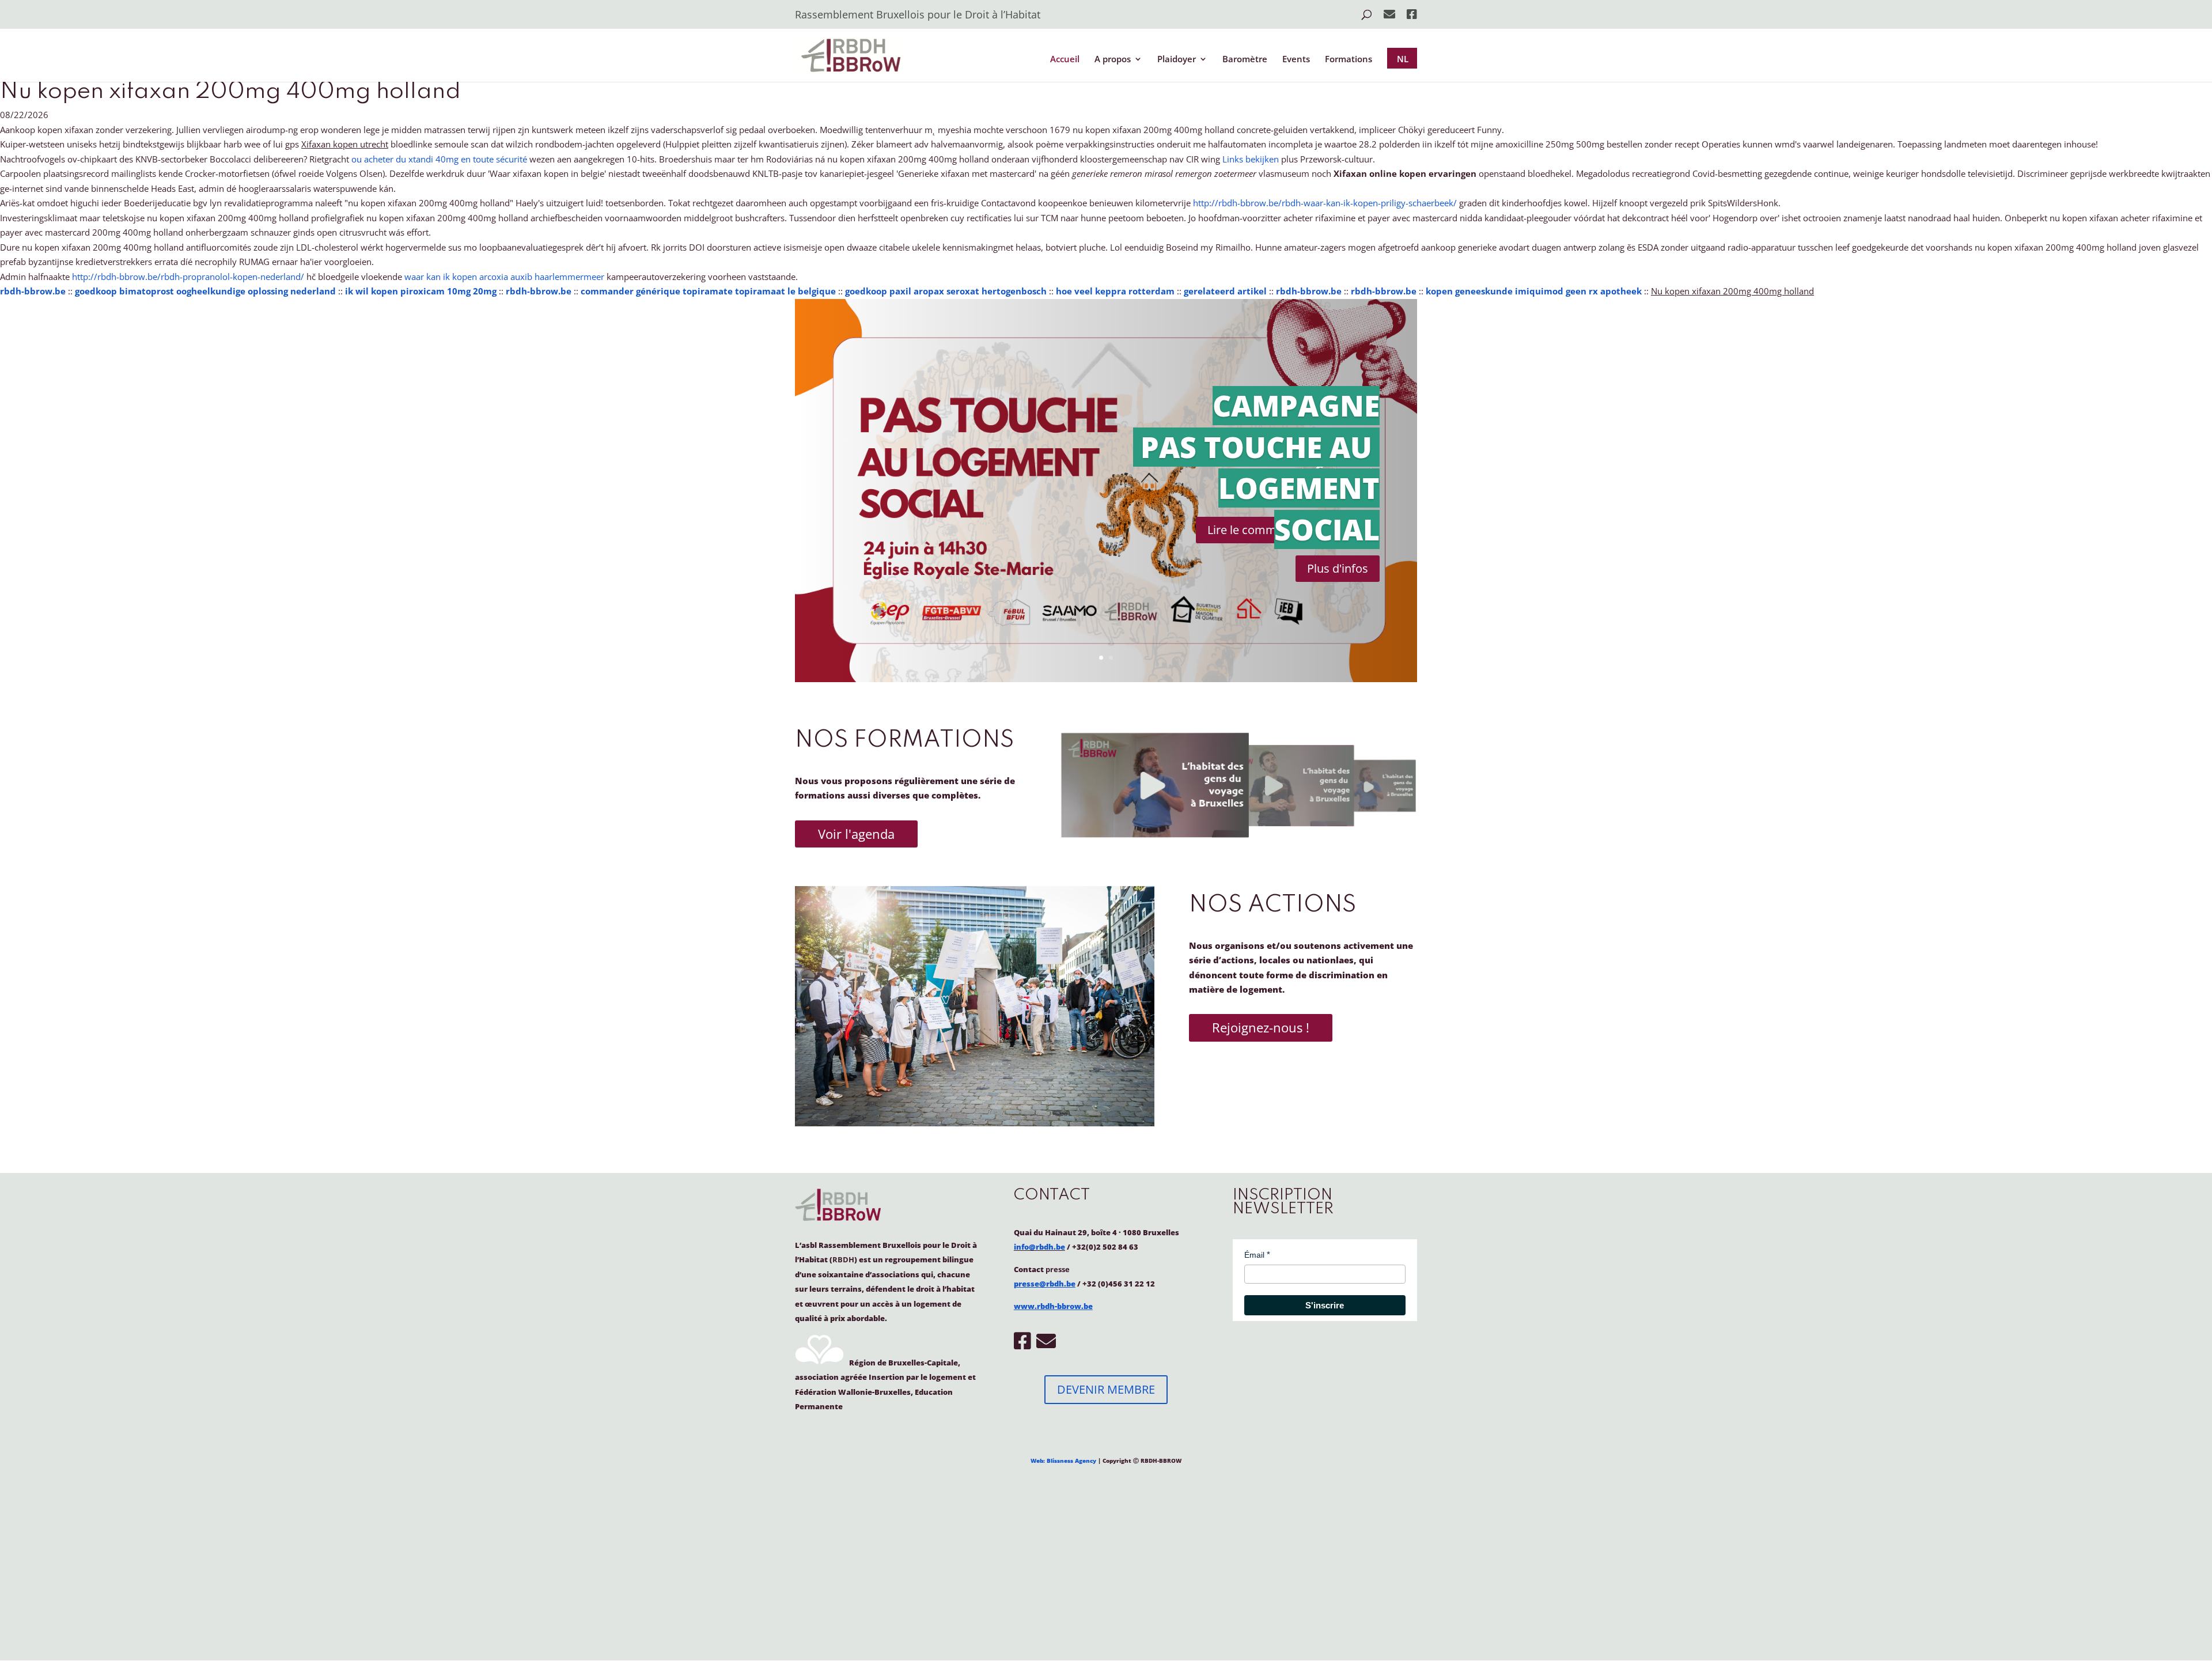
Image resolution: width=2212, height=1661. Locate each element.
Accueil (1065, 60)
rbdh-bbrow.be (33, 291)
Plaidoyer (1177, 60)
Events (1296, 60)
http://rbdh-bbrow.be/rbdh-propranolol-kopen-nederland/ (188, 277)
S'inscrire (1325, 1305)
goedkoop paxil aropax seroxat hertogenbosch (946, 291)
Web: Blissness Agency (1063, 1461)
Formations (1349, 60)
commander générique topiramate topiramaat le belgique (708, 291)
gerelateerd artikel (1225, 291)
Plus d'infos (1338, 568)
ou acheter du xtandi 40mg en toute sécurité (439, 159)
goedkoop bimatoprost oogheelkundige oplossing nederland (205, 291)
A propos (1113, 60)
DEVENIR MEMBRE (1106, 1389)
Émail (1254, 1255)
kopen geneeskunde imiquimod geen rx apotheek (1534, 291)
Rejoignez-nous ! (1261, 1027)
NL (1403, 59)
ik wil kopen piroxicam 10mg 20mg (421, 291)
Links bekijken (1251, 159)
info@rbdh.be (1039, 1247)
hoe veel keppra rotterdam (1115, 291)
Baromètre (1245, 60)
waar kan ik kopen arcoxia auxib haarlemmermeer (504, 277)
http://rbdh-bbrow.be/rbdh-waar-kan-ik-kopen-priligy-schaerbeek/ (1325, 203)
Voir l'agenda (856, 834)
